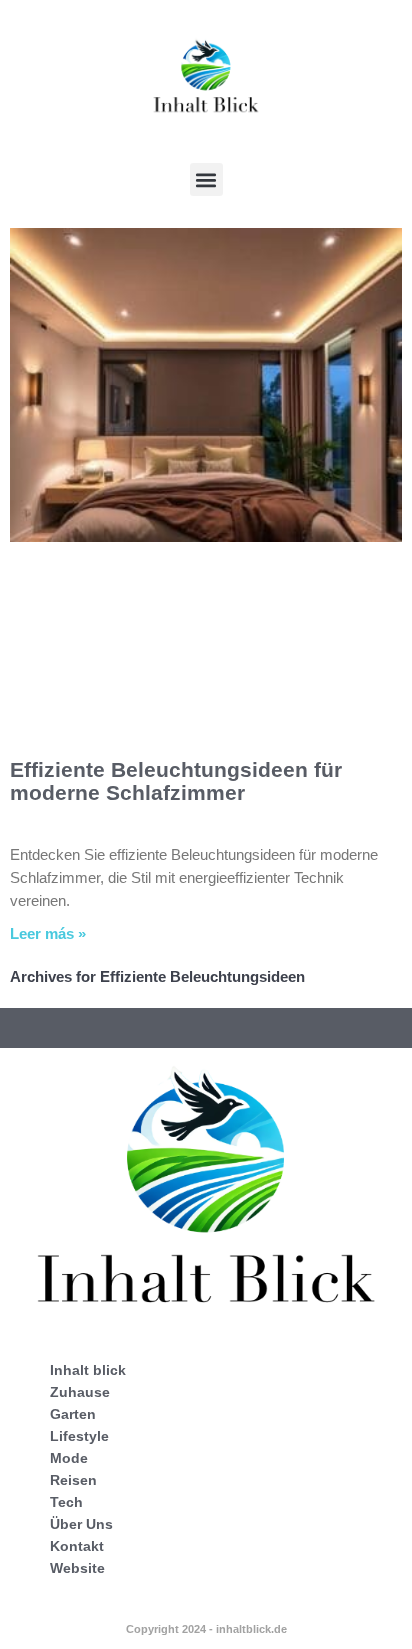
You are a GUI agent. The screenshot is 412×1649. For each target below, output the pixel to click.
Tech (66, 1502)
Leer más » (48, 933)
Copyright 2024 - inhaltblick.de (206, 1629)
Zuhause (80, 1392)
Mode (69, 1458)
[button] (206, 179)
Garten (73, 1414)
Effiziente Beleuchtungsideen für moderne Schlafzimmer (176, 781)
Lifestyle (79, 1436)
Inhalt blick (88, 1370)
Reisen (73, 1480)
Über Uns (81, 1524)
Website (77, 1568)
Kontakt (77, 1546)
